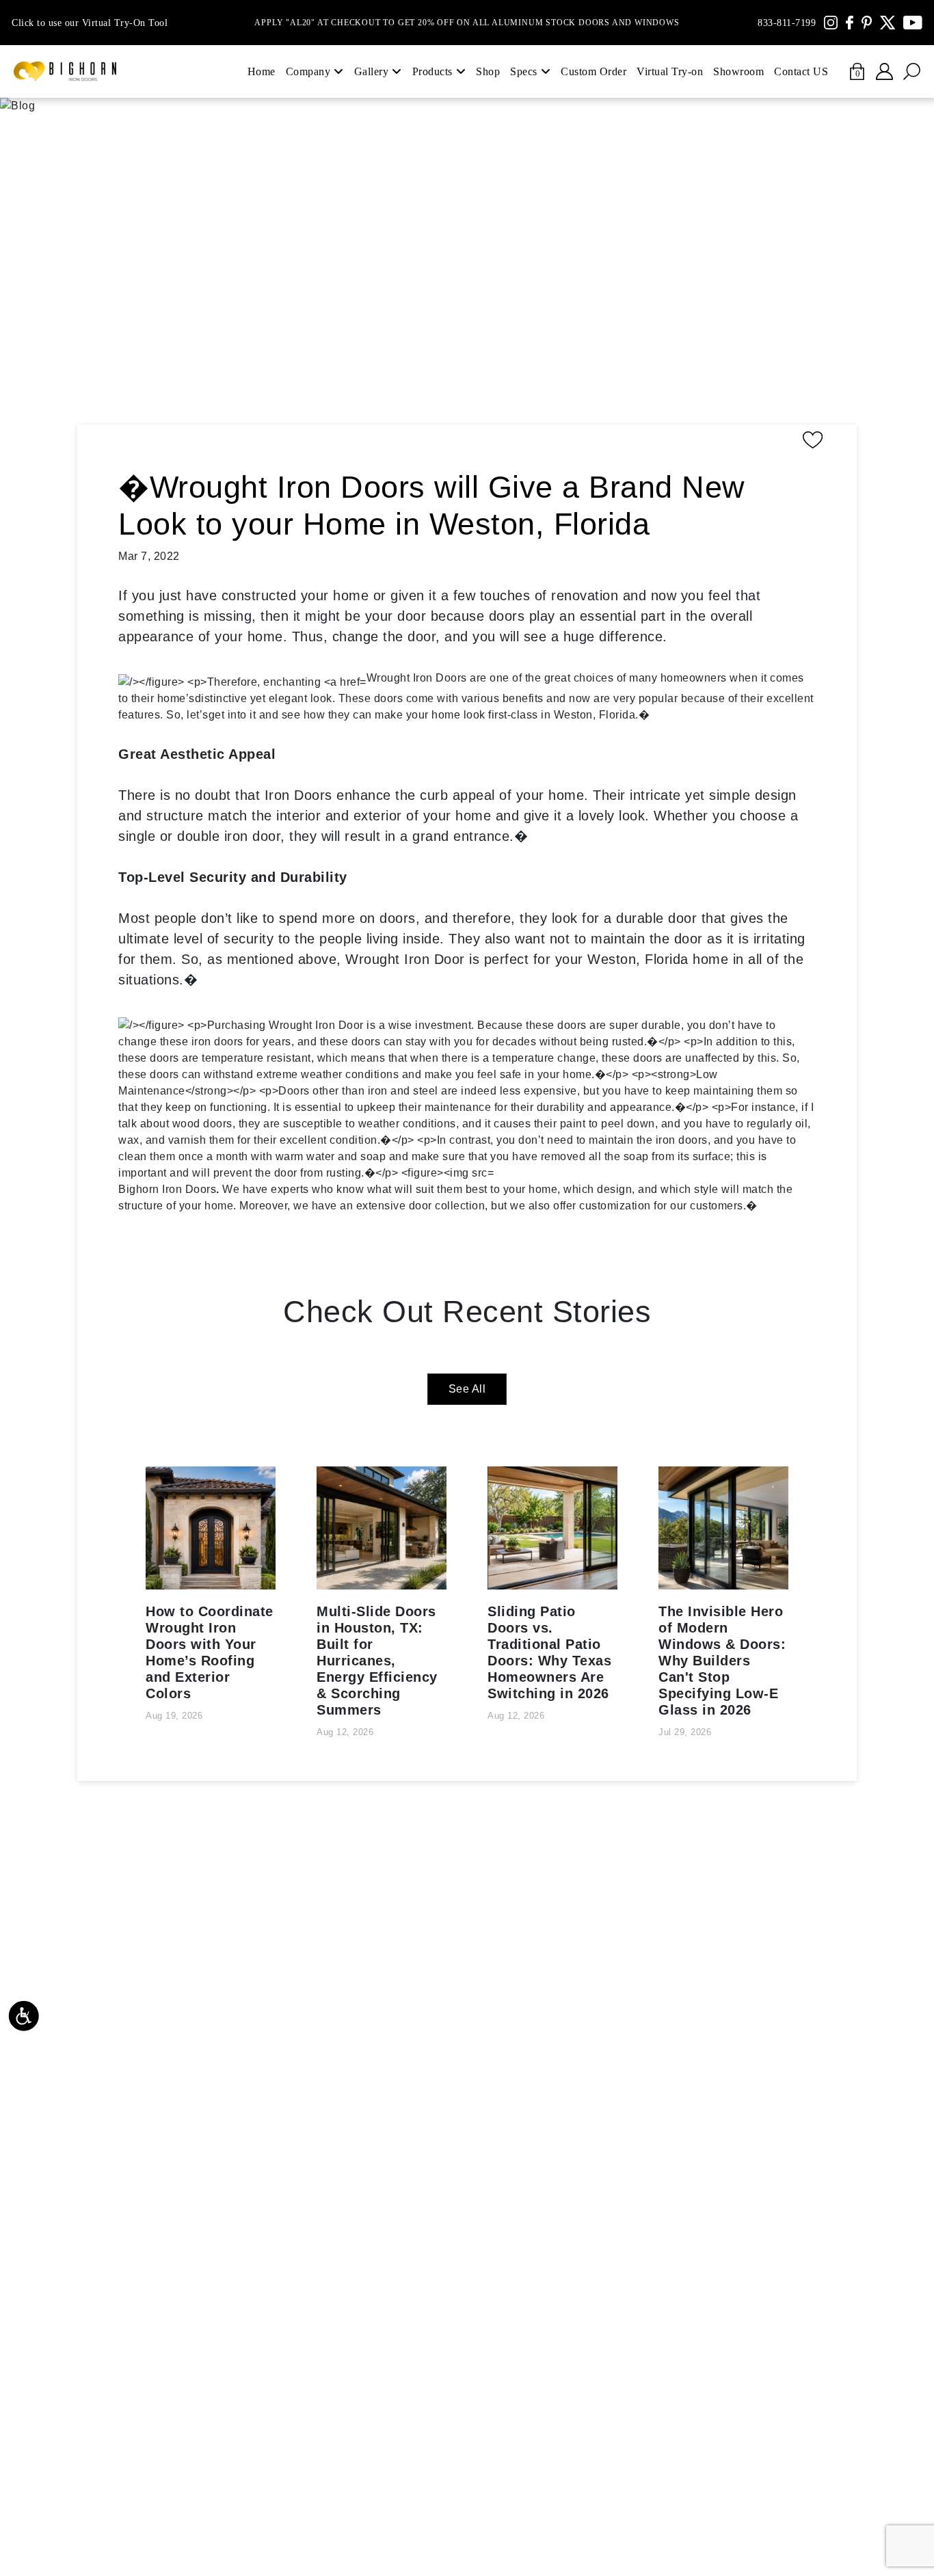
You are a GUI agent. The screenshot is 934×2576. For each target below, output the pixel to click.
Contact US (801, 71)
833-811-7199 (787, 23)
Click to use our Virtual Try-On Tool (90, 23)
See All (467, 1389)
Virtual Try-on (670, 71)
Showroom (738, 71)
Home (262, 71)
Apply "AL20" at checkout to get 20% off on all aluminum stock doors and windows (467, 23)
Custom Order (593, 71)
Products (432, 71)
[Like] (474, 440)
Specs (524, 71)
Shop (488, 71)
